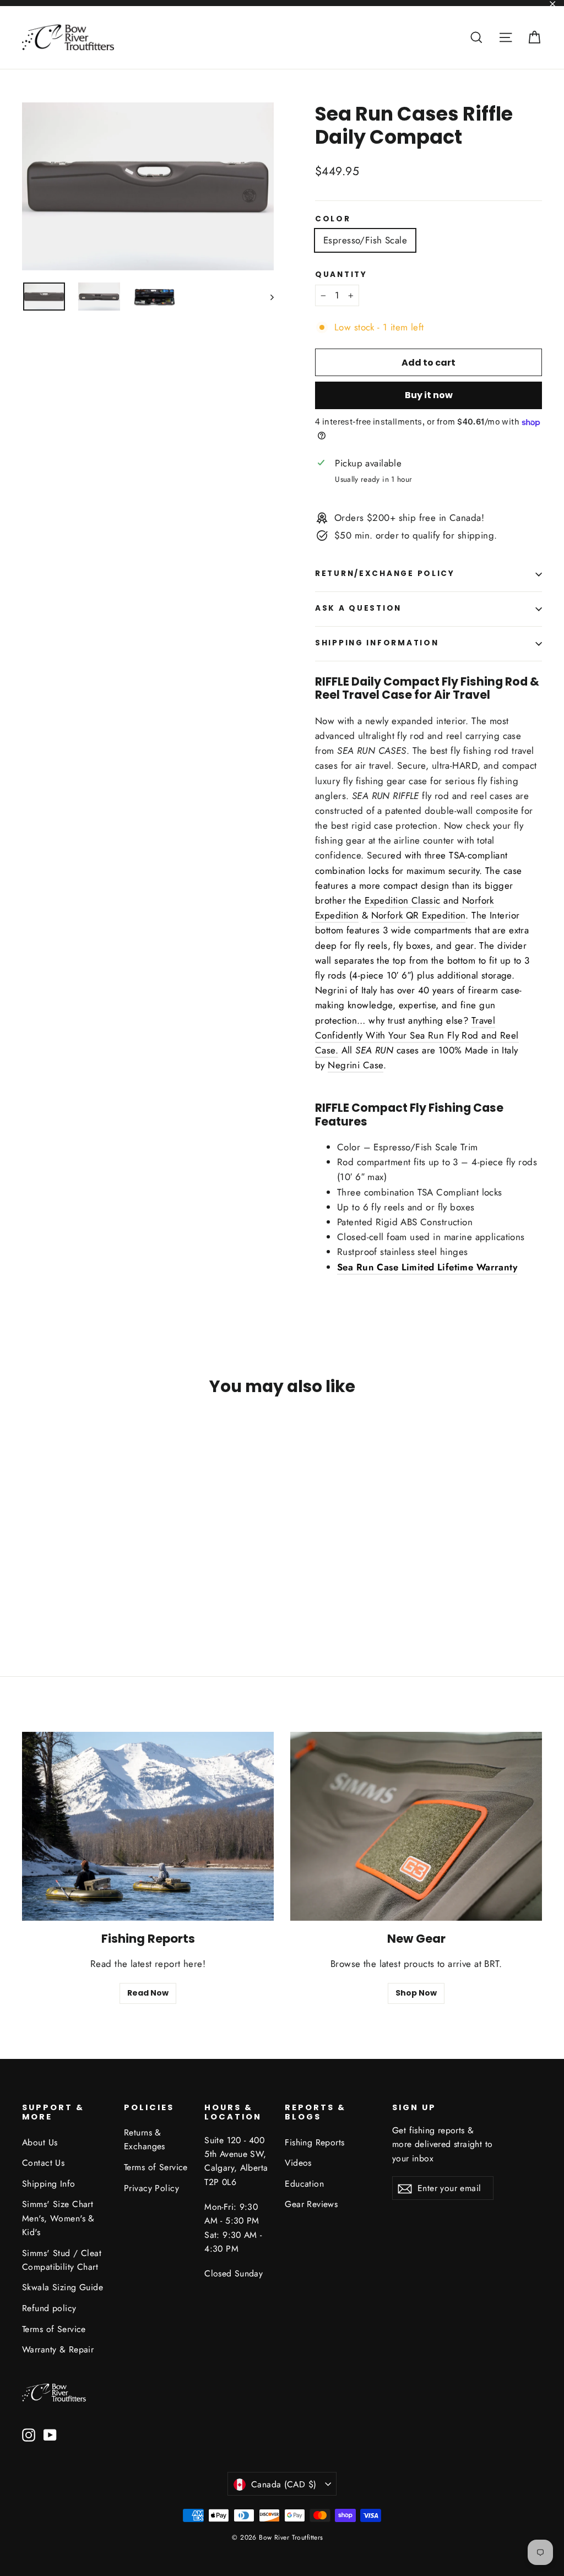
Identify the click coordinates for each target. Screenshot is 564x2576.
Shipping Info (49, 2184)
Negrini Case (356, 1065)
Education (304, 2184)
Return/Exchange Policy (385, 574)
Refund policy (49, 2308)
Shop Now (416, 1993)
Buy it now (429, 395)
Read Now (148, 1993)
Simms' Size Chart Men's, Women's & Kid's (58, 2218)
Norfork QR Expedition (419, 915)
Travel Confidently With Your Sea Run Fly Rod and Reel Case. (417, 1035)
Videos (298, 2163)
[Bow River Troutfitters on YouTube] (50, 2434)
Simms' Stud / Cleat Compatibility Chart (62, 2260)
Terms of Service (54, 2329)
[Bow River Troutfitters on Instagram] (29, 2434)
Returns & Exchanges (145, 2139)
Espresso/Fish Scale (365, 240)
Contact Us (43, 2163)
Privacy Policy (151, 2188)
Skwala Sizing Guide (63, 2287)
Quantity (341, 275)
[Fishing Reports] (148, 1826)
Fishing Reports (314, 2142)
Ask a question (358, 608)
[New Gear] (416, 1826)
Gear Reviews (311, 2204)
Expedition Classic (403, 900)
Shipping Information (377, 643)
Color (333, 219)
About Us (40, 2142)
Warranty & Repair (58, 2349)
